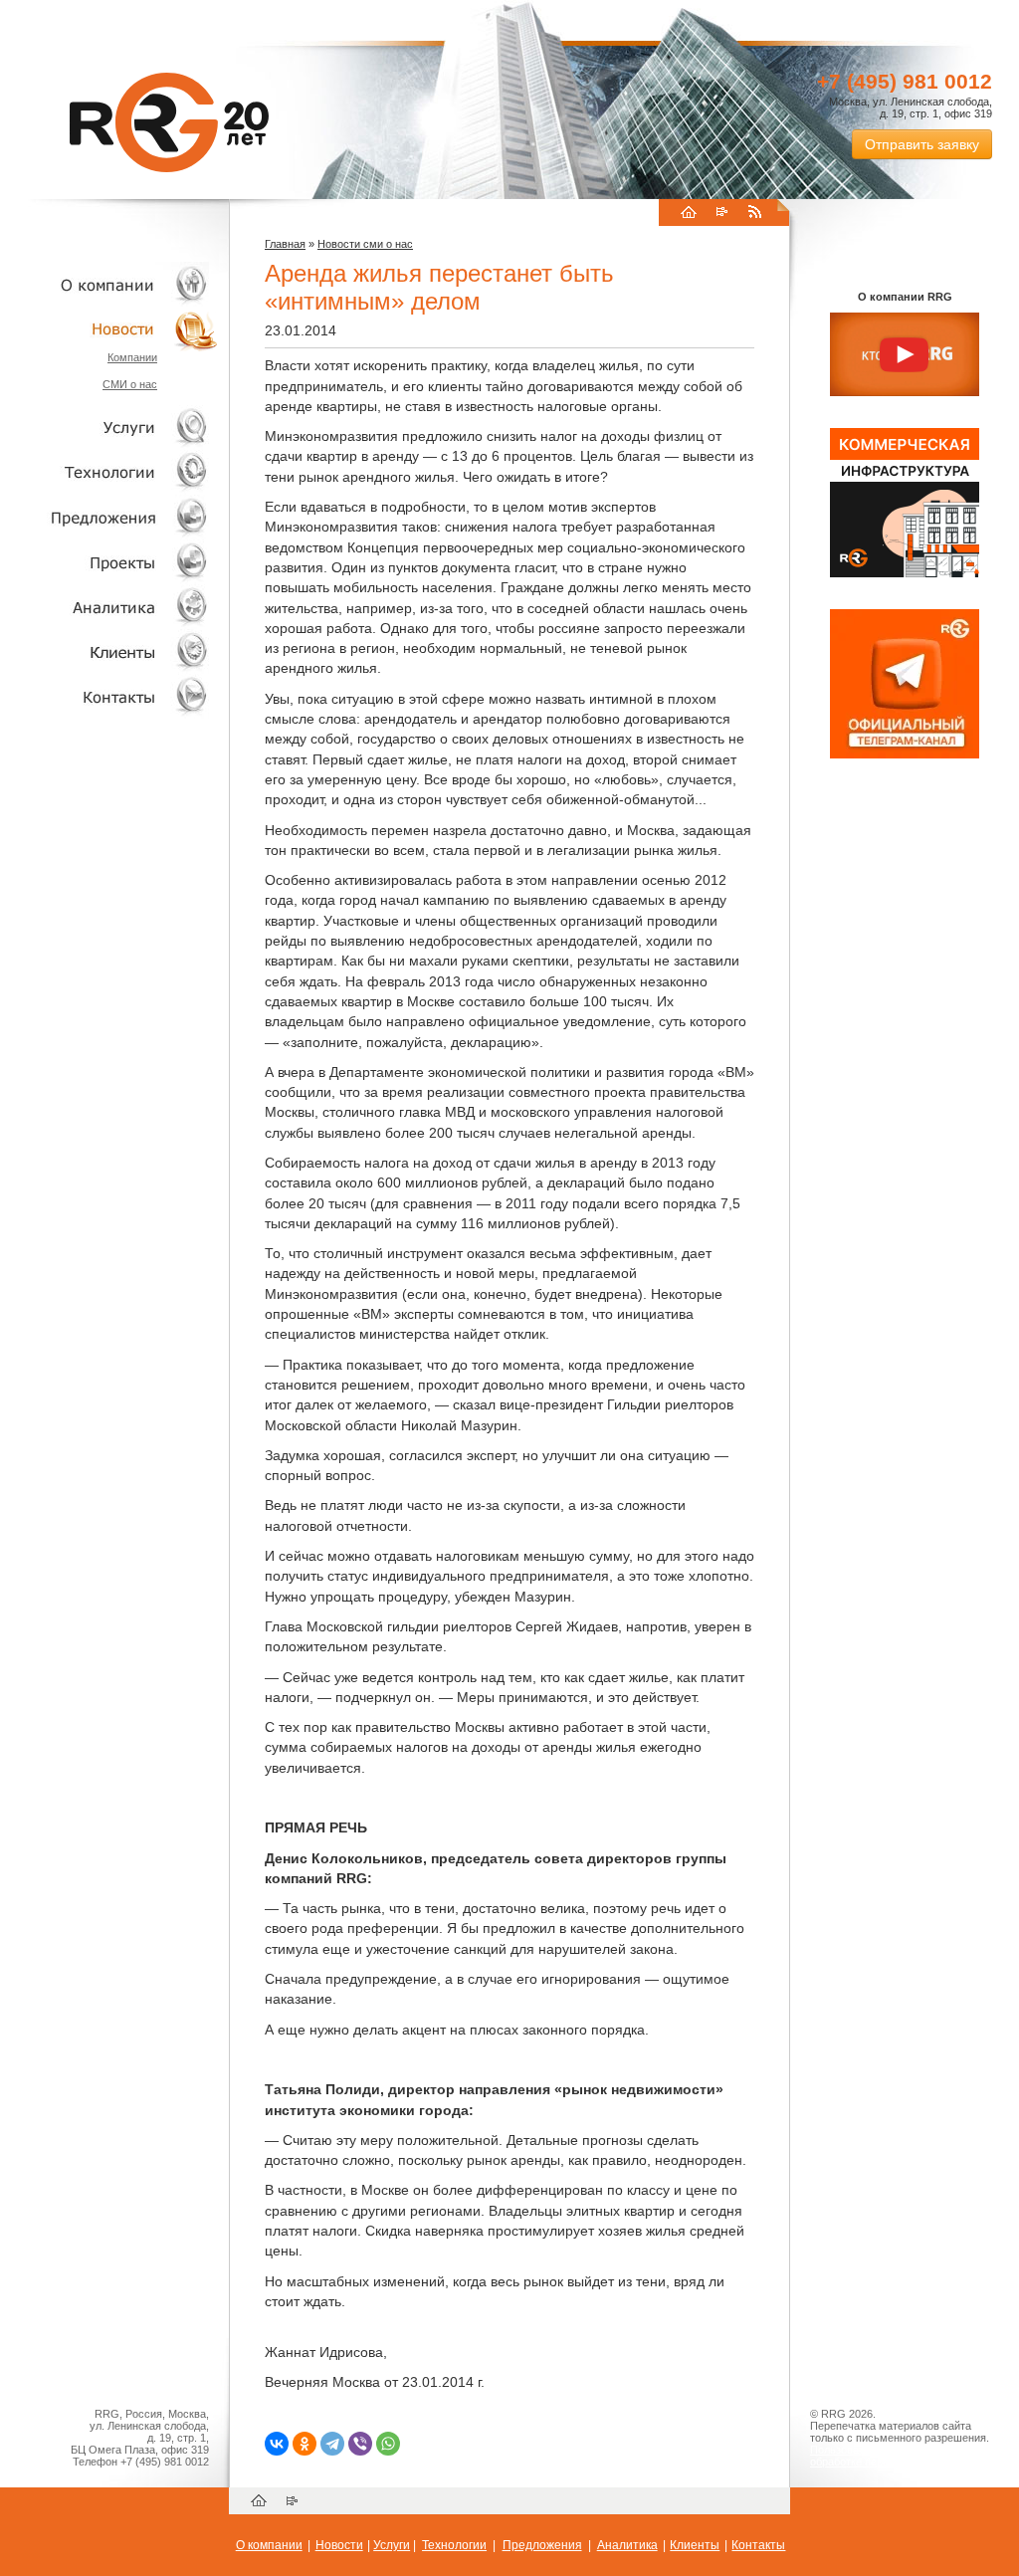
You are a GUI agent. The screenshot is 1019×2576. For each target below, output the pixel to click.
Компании (132, 357)
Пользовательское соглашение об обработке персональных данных (897, 2456)
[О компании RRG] (905, 355)
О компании (109, 284)
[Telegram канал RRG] (905, 754)
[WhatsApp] (388, 2444)
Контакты (109, 696)
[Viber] (360, 2444)
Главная (285, 244)
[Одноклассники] (305, 2444)
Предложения (542, 2545)
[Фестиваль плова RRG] (905, 573)
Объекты (109, 517)
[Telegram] (332, 2444)
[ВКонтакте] (277, 2444)
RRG (169, 122)
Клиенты (109, 651)
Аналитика (109, 607)
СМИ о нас (130, 384)
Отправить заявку (922, 144)
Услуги (109, 428)
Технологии (109, 472)
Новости (114, 329)
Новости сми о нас (365, 244)
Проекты (109, 562)
